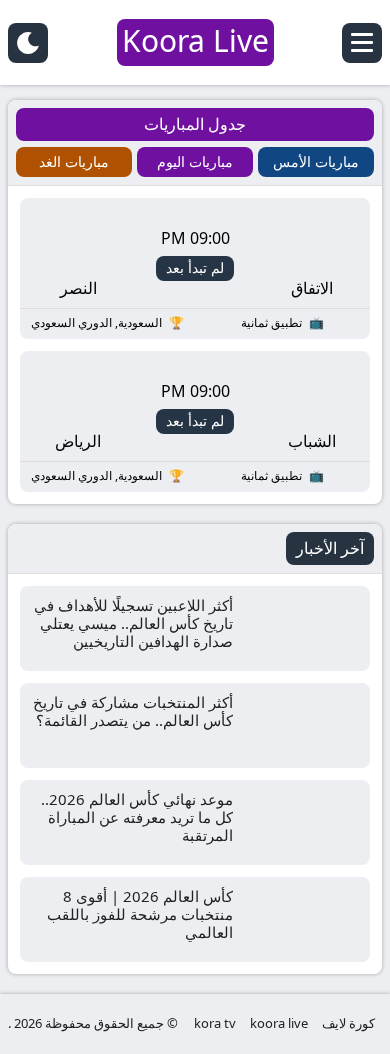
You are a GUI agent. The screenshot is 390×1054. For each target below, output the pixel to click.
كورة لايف (348, 1023)
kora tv (215, 1023)
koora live (279, 1023)
